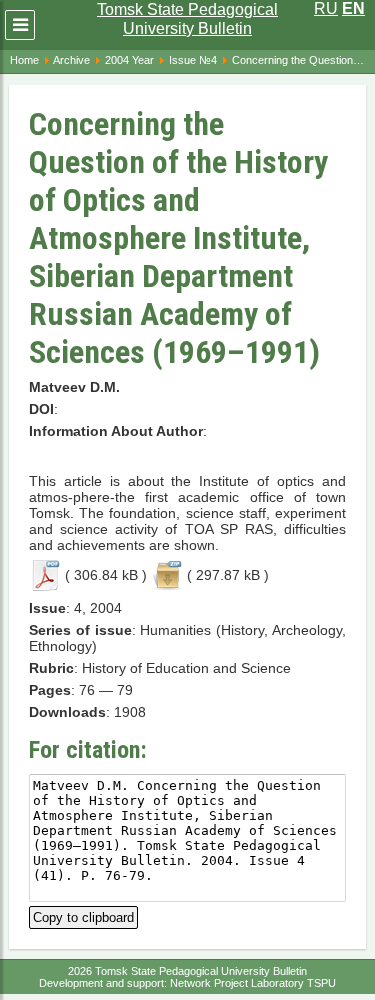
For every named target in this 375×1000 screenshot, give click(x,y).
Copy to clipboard (83, 915)
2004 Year (129, 60)
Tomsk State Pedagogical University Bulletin (187, 19)
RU (326, 8)
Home (24, 60)
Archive (71, 60)
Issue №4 (193, 60)
